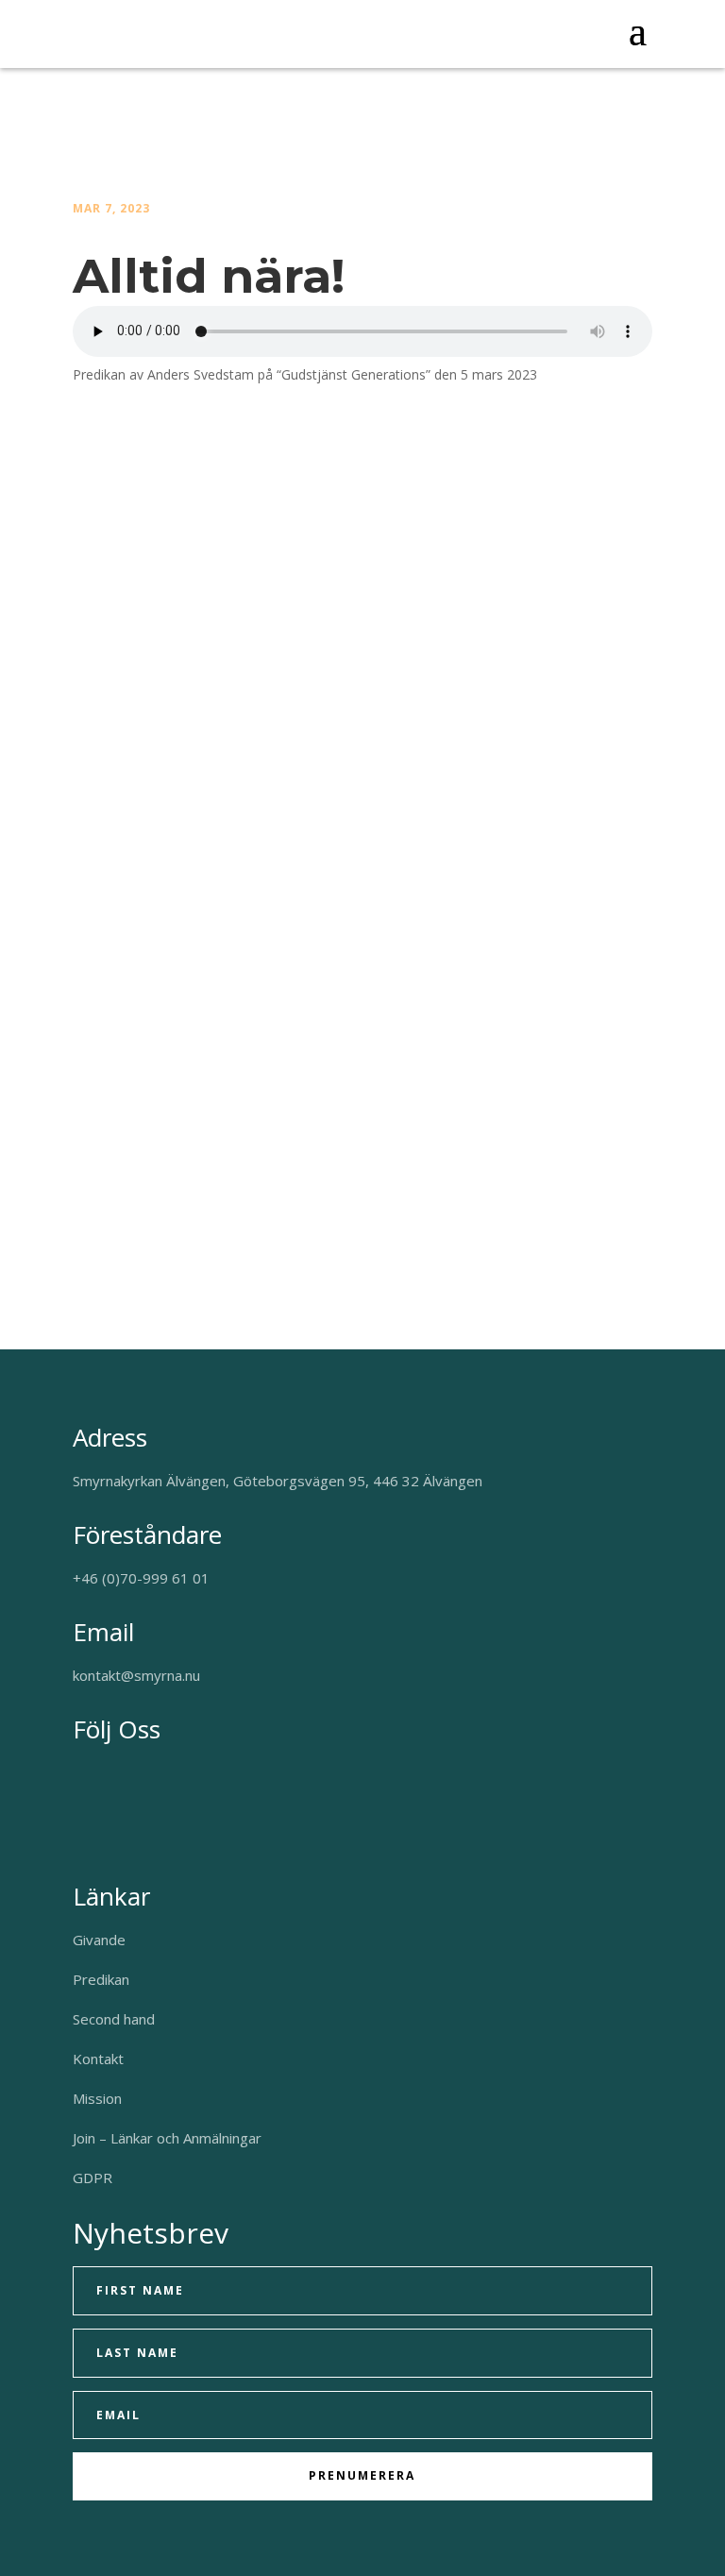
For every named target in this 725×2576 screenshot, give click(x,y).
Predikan (101, 1979)
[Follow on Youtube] (116, 1775)
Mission (97, 2098)
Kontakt (98, 2059)
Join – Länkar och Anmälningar (167, 2138)
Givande (99, 1940)
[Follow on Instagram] (154, 1775)
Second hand (114, 2019)
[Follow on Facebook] (78, 1775)
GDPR (93, 2178)
